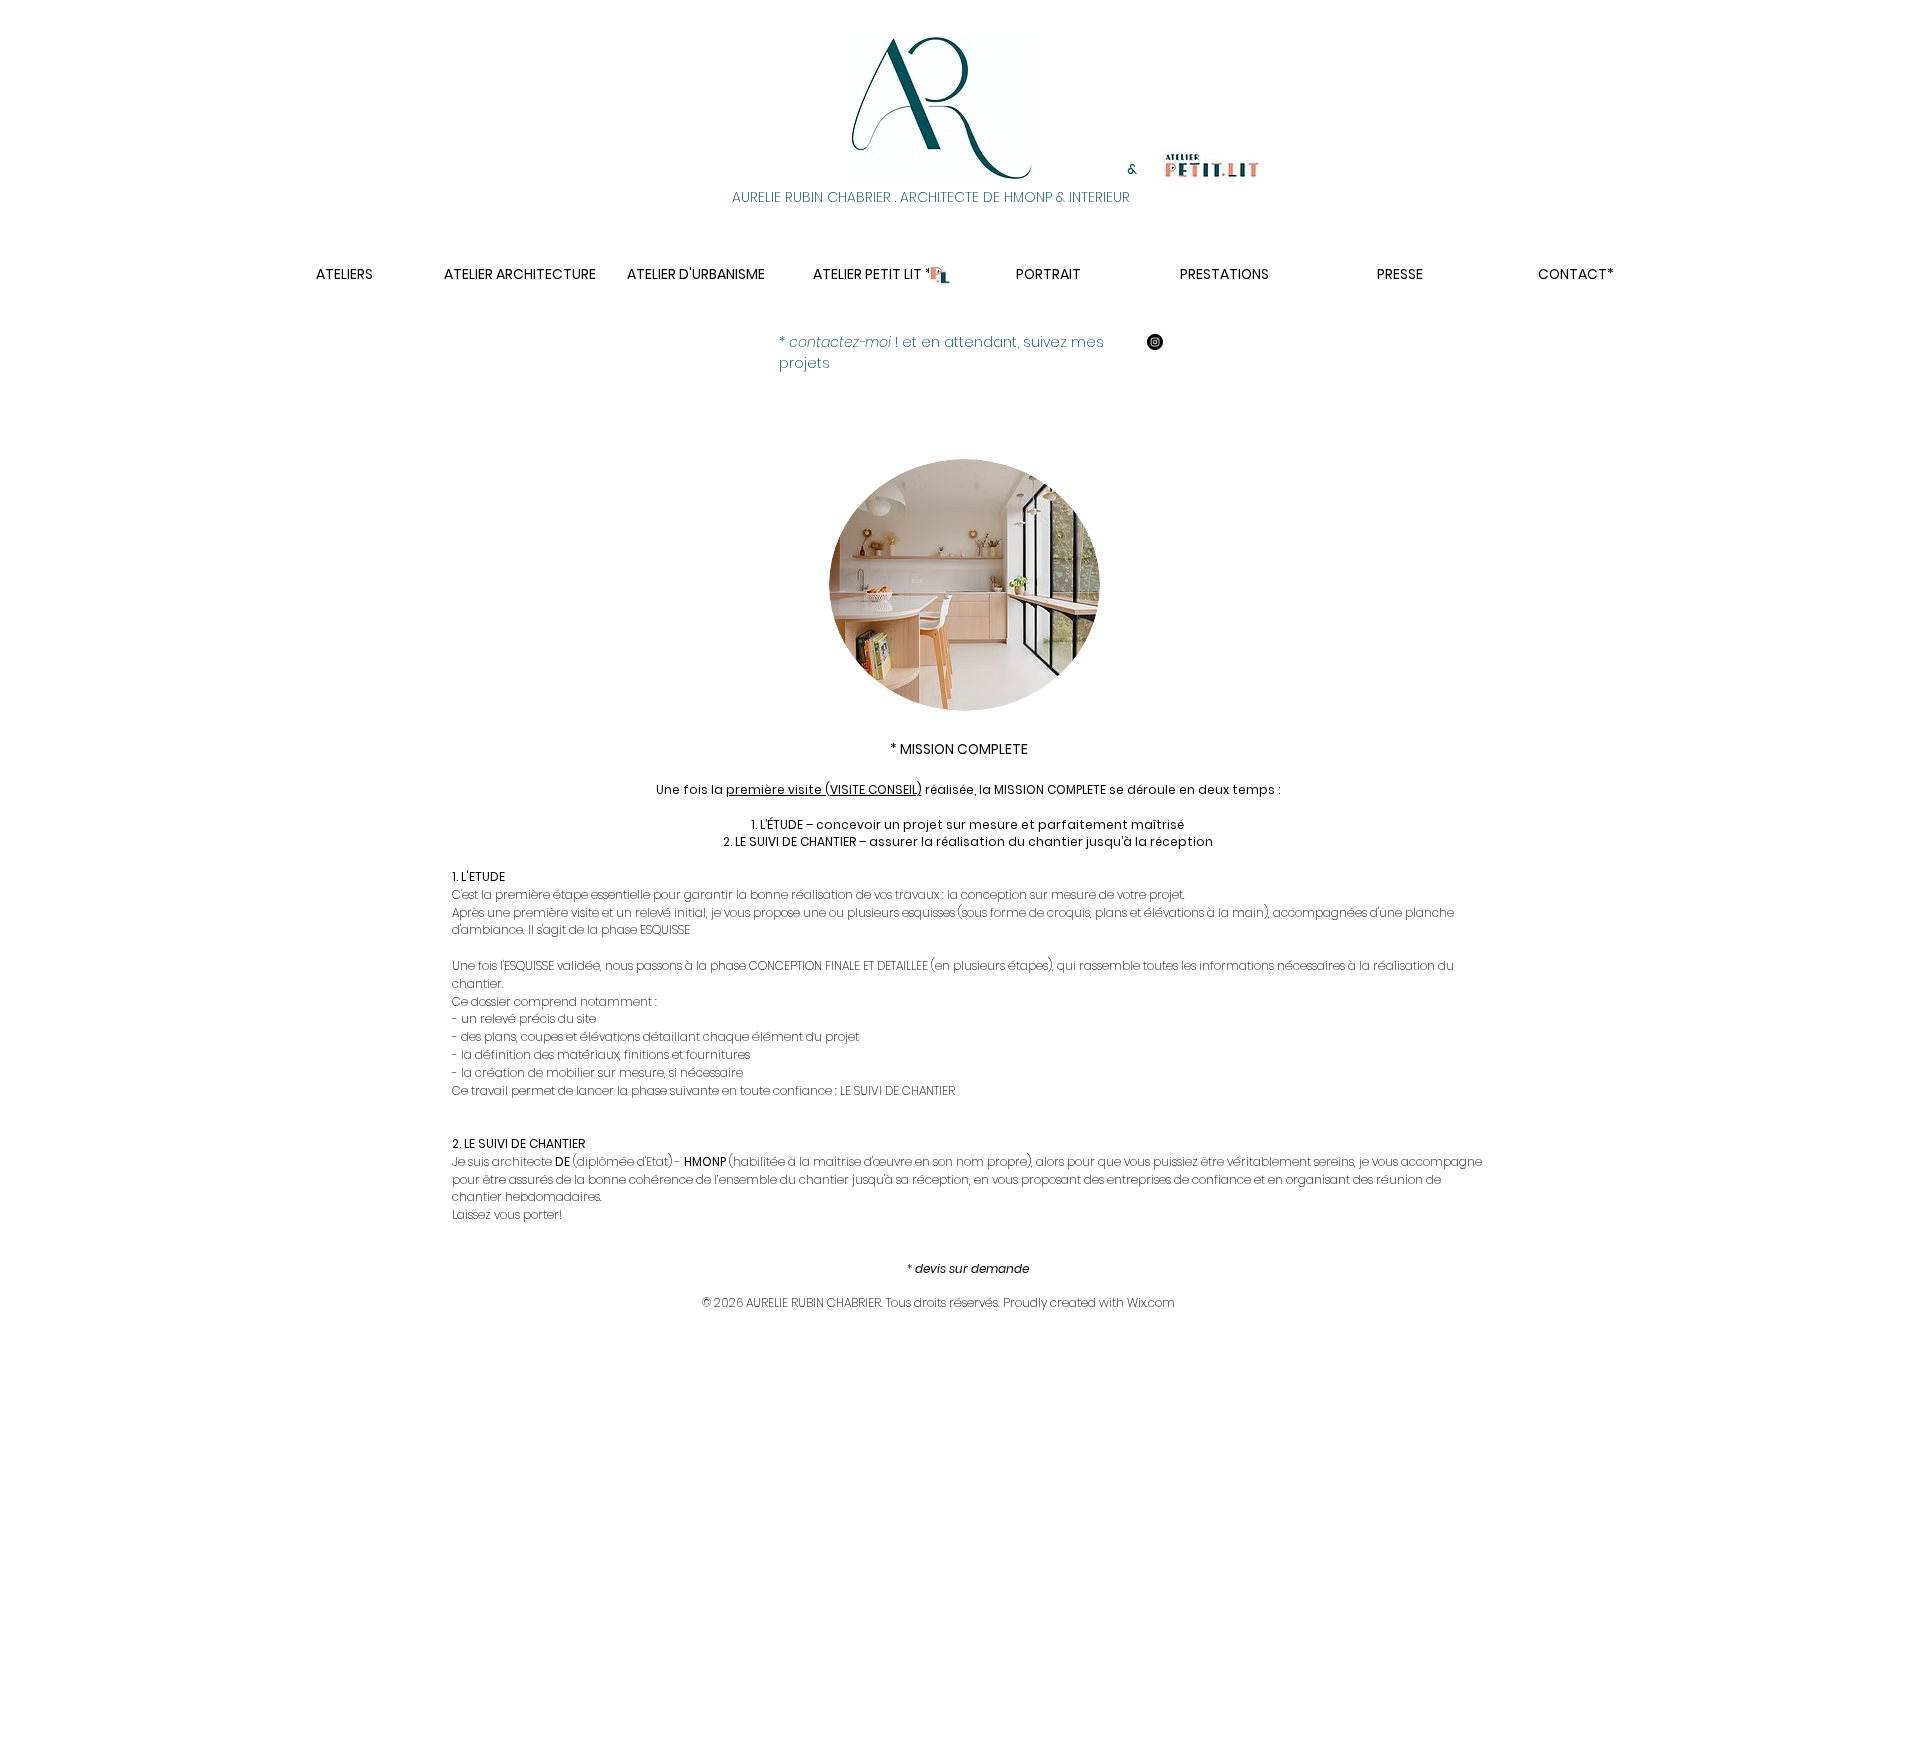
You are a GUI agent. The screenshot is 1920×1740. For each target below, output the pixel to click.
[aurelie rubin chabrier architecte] (1155, 342)
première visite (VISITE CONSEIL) (824, 789)
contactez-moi (840, 342)
